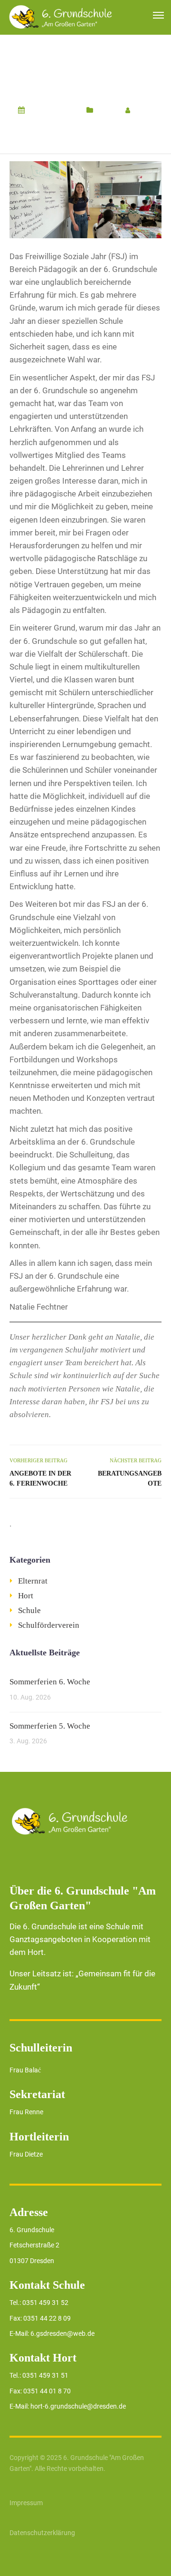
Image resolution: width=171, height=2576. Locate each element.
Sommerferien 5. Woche (50, 1726)
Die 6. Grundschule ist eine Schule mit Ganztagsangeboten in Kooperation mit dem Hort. (80, 1939)
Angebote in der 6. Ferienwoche (40, 1478)
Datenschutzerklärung (42, 2533)
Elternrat (33, 1581)
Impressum (26, 2503)
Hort (26, 1596)
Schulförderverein (49, 1625)
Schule (107, 110)
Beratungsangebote (130, 1478)
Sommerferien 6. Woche (50, 1682)
